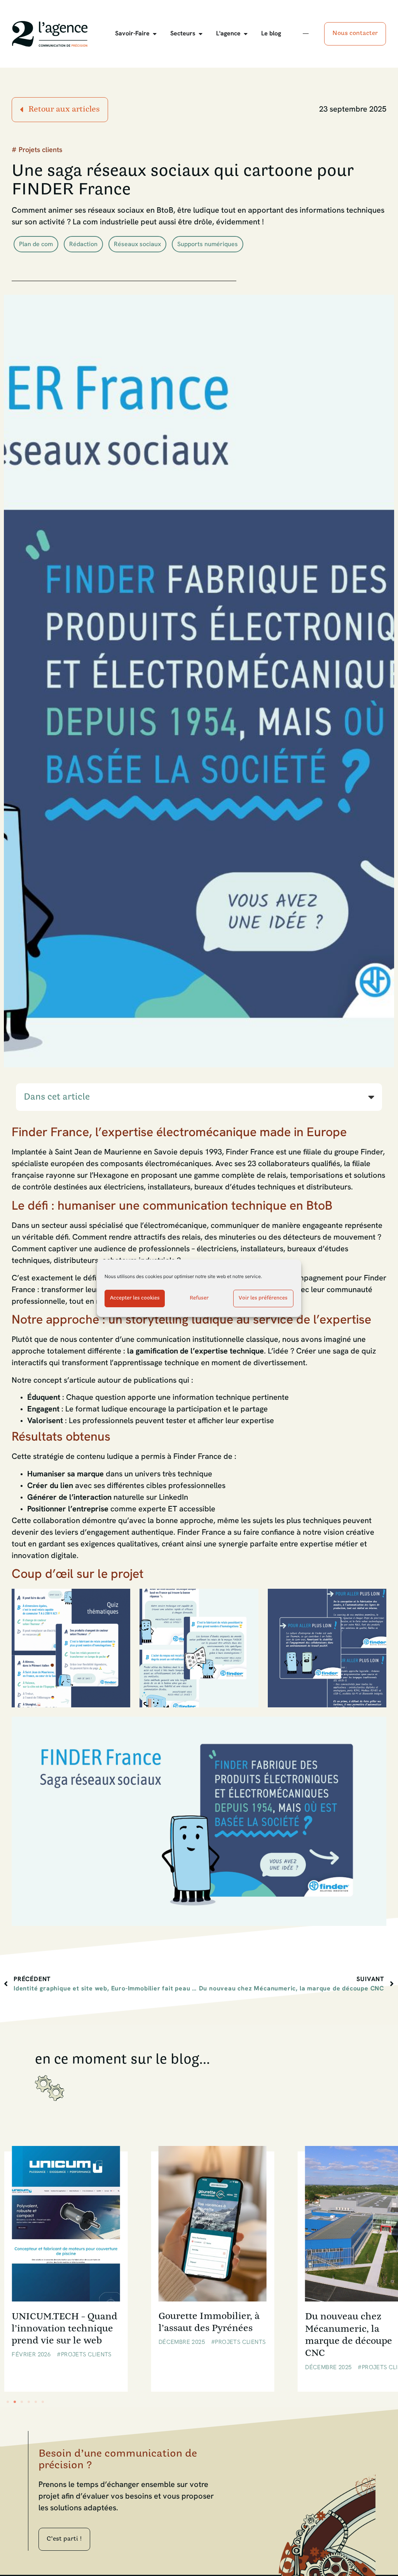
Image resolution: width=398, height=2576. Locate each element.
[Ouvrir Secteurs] (201, 34)
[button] (371, 1097)
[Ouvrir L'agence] (246, 34)
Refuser (199, 1298)
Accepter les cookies (135, 1298)
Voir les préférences (263, 1298)
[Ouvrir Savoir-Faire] (155, 34)
